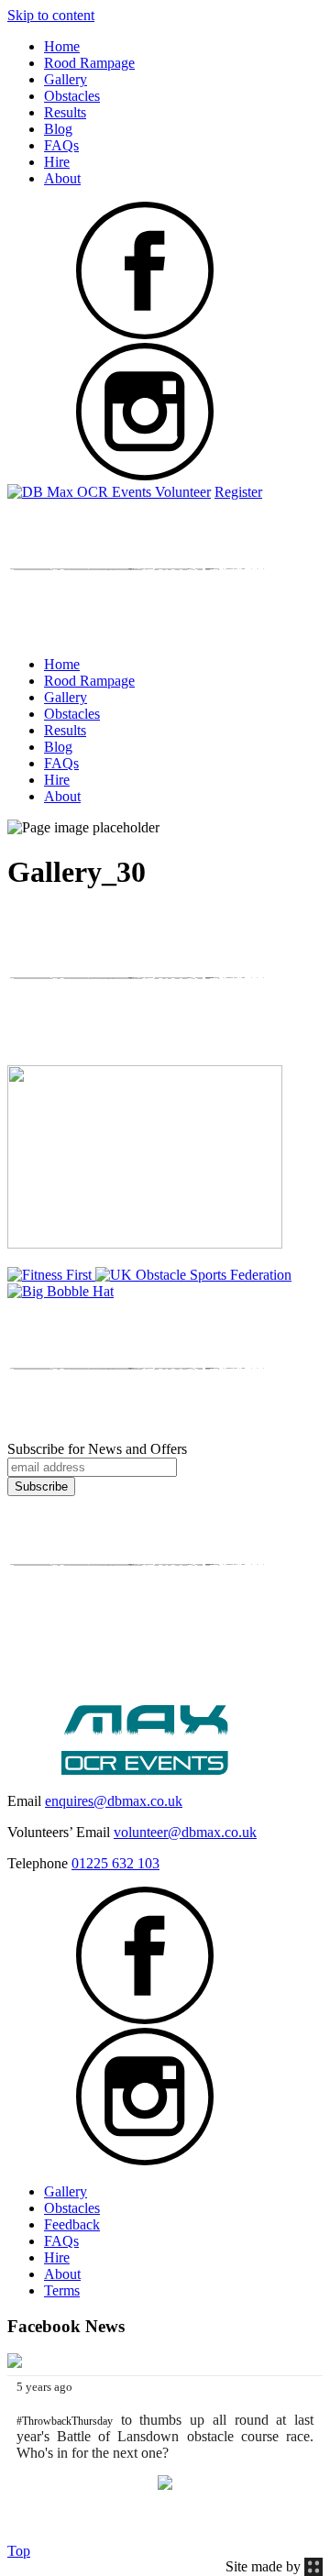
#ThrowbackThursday (65, 2421)
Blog (58, 129)
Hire (57, 162)
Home (62, 46)
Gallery (66, 79)
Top (19, 2551)
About (62, 178)
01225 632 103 (115, 1863)
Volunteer (183, 492)
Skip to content (51, 15)
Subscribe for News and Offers (97, 1449)
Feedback (72, 2224)
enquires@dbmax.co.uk (114, 1801)
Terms (62, 2290)
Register (238, 492)
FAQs (61, 145)
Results (65, 112)
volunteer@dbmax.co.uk (185, 1832)
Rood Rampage (89, 63)
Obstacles (72, 96)
